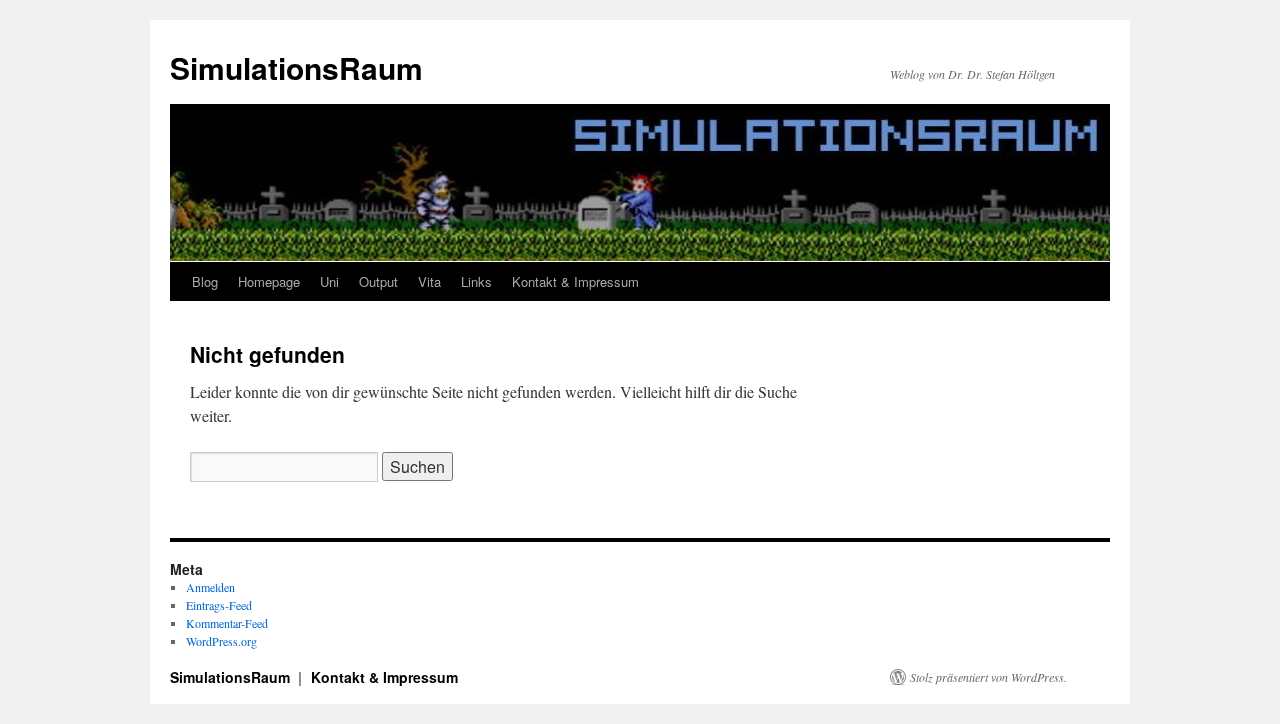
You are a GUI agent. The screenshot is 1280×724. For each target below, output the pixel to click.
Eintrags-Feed (219, 605)
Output (378, 281)
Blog (205, 281)
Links (476, 281)
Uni (329, 281)
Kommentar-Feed (227, 623)
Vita (429, 281)
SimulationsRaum (296, 67)
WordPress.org (221, 641)
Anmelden (210, 587)
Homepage (269, 281)
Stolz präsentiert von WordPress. (988, 677)
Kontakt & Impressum (575, 281)
